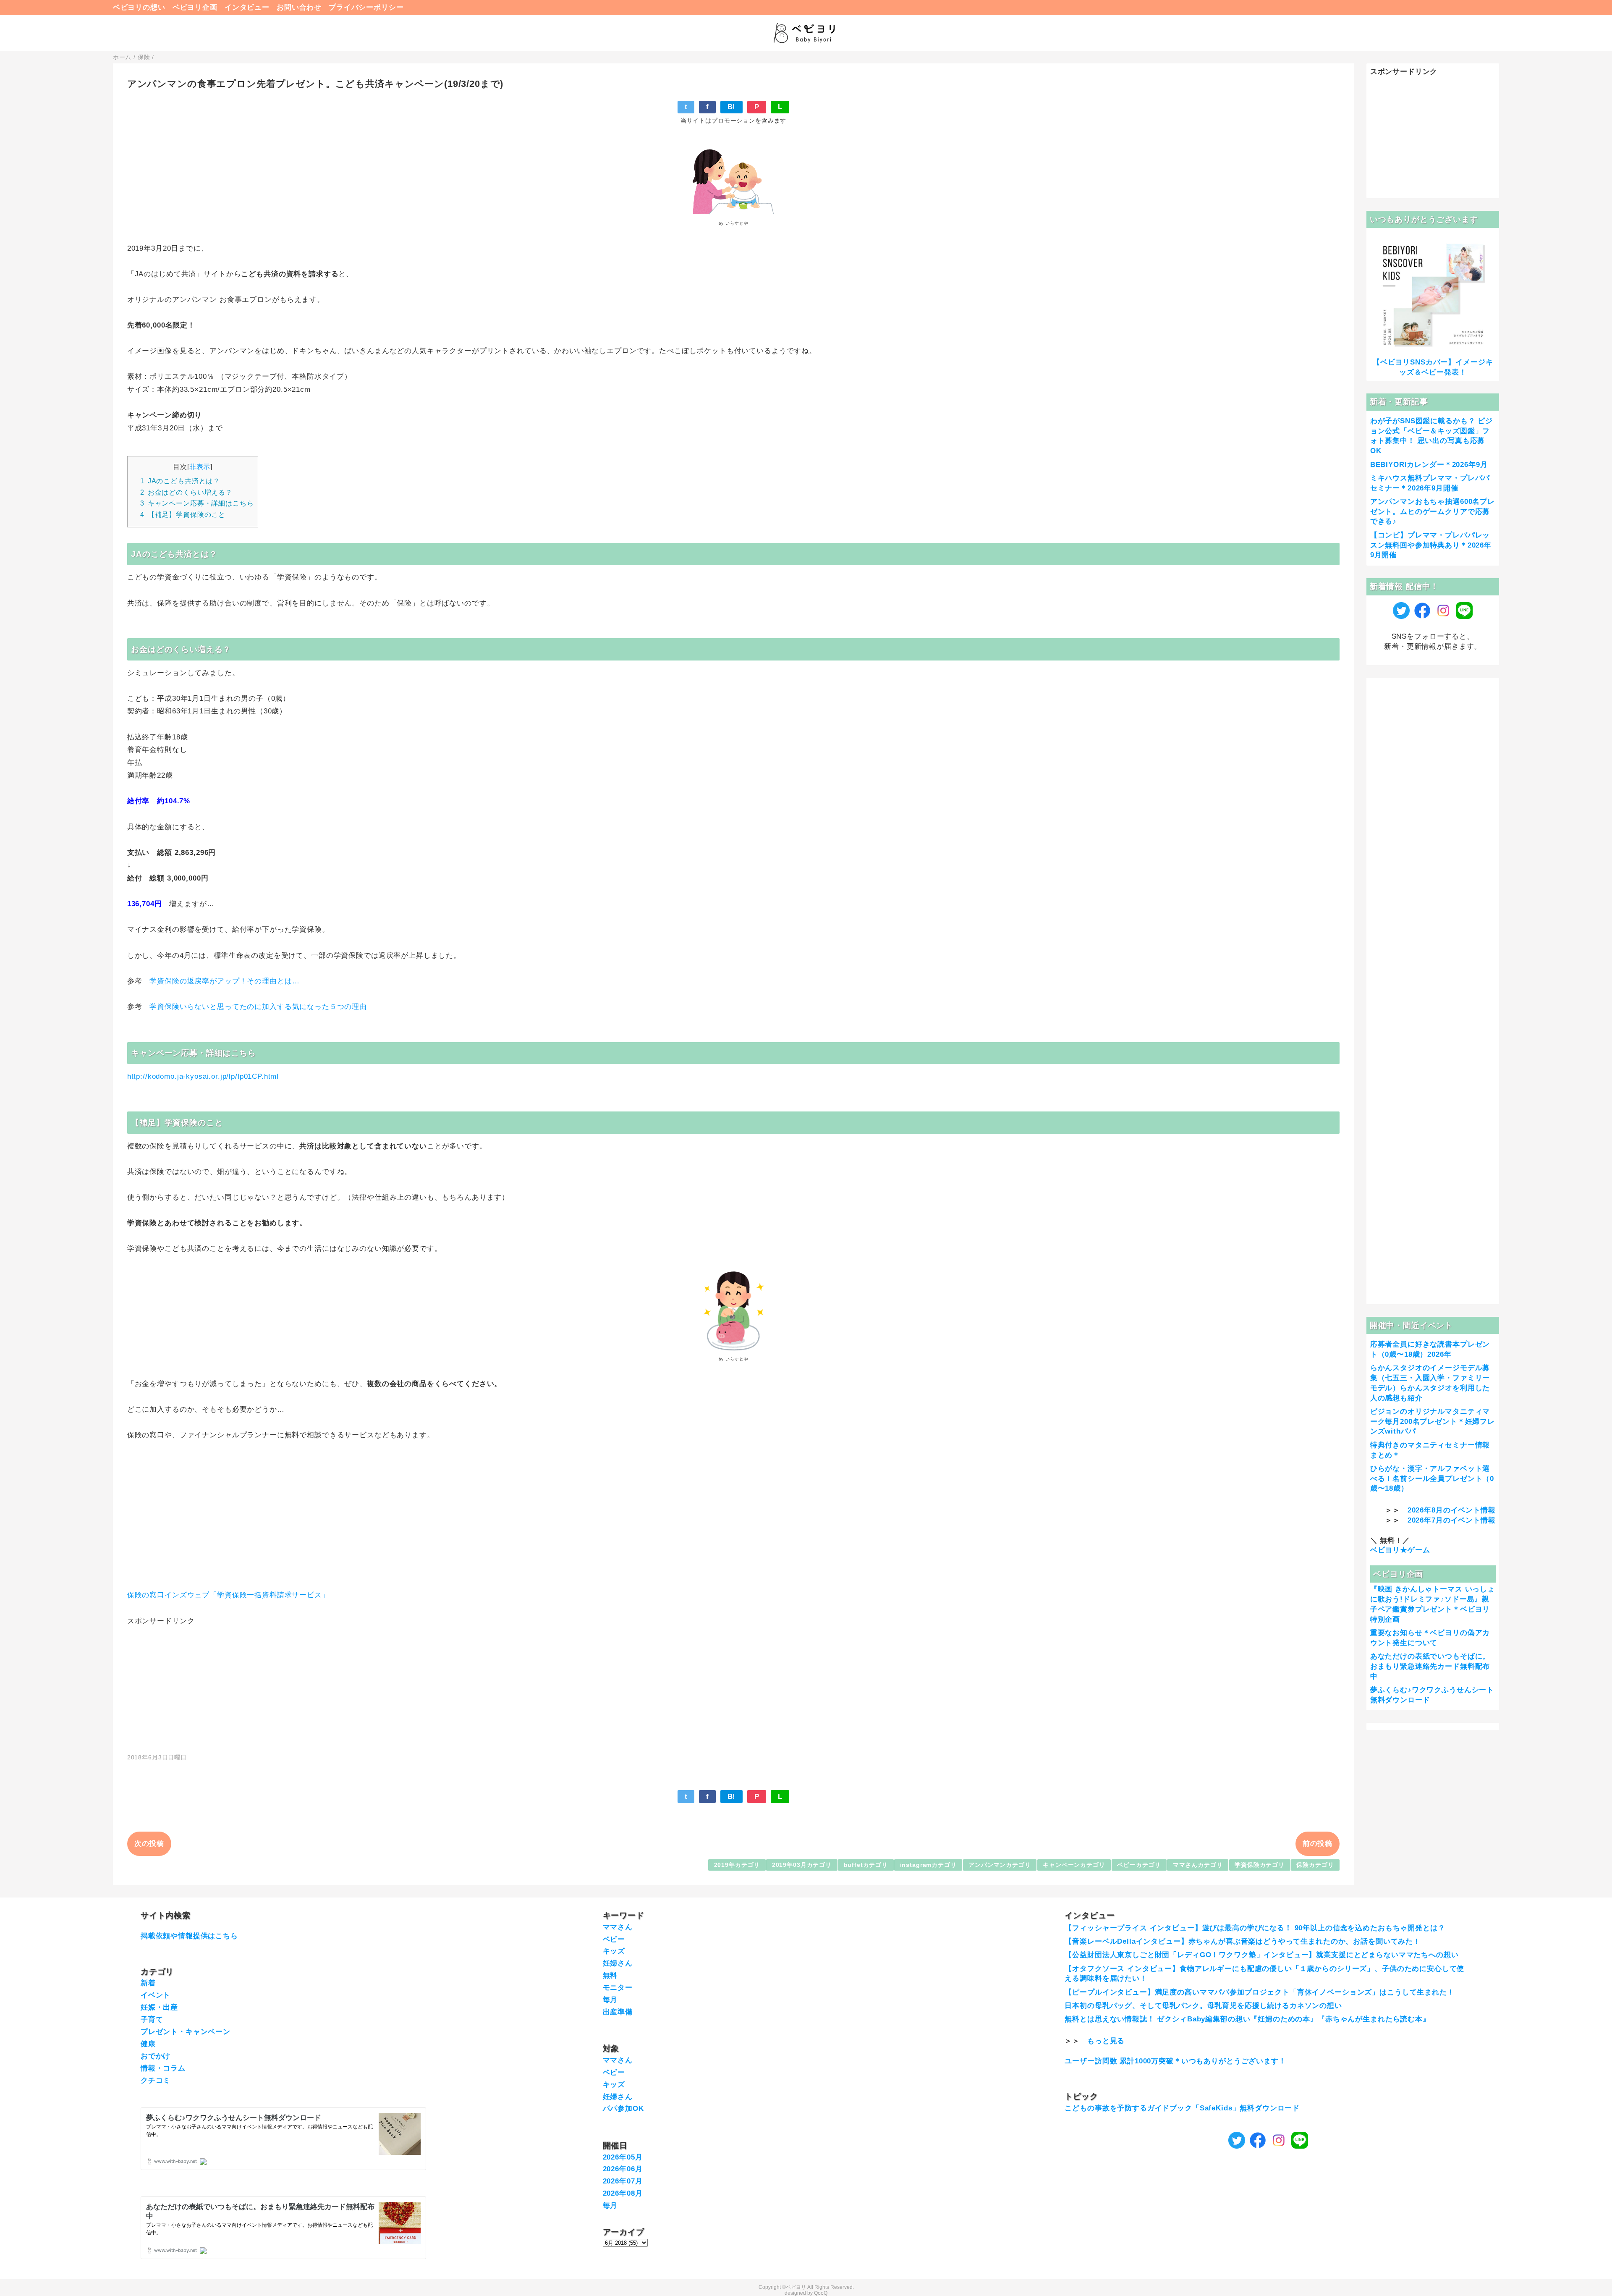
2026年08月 (623, 2193)
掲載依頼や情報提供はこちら (189, 1936)
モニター (618, 1988)
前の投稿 (1318, 1844)
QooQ (821, 2293)
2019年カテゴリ (737, 1865)
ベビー (614, 1939)
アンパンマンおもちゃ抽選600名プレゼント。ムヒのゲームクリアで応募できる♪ (1433, 512)
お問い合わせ (299, 7)
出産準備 (618, 2012)
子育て (152, 2019)
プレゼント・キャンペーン (186, 2032)
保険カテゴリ (1315, 1865)
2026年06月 (623, 2169)
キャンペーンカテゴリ (1074, 1865)
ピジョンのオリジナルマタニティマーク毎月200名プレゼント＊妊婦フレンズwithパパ (1433, 1422)
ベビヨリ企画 (195, 7)
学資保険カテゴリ (1260, 1865)
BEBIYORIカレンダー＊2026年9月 (1429, 465)
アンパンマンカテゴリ (1000, 1865)
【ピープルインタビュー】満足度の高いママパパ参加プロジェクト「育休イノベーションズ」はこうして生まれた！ (1259, 1992)
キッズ (614, 1951)
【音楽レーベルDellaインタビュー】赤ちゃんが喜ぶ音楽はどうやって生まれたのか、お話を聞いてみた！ (1243, 1941)
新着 (148, 1983)
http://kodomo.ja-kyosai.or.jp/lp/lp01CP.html (203, 1076)
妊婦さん (618, 1963)
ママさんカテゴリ (1198, 1865)
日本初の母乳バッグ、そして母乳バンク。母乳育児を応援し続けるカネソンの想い (1203, 2006)
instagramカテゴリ (928, 1865)
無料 (610, 1975)
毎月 (610, 2000)
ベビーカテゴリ (1139, 1865)
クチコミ (156, 2080)
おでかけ (156, 2056)
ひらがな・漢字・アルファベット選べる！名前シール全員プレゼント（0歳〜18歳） (1432, 1479)
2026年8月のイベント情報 (1452, 1510)
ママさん (618, 1927)
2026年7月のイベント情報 (1452, 1520)
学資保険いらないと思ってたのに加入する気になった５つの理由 (258, 1007)
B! (732, 107)
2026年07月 (623, 2181)
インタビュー (247, 7)
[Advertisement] (733, 1685)
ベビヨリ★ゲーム (1400, 1550)
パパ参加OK (623, 2109)
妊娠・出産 (159, 2007)
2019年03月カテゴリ (802, 1865)
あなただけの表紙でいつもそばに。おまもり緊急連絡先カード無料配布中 (1430, 1666)
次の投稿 (149, 1844)
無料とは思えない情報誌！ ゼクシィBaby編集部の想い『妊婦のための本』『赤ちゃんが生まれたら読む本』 (1247, 2019)
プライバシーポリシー (366, 7)
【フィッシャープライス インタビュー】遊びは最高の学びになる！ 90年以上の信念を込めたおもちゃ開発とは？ (1255, 1928)
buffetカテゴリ (866, 1865)
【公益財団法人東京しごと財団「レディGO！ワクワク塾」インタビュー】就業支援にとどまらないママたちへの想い (1261, 1955)
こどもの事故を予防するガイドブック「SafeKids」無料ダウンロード (1182, 2108)
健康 (148, 2044)
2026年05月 (623, 2157)
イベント (156, 1995)
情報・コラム (163, 2068)
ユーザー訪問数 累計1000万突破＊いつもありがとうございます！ (1175, 2061)
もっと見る (1106, 2041)
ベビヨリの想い (139, 7)
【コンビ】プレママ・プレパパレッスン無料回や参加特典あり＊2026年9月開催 (1431, 545)
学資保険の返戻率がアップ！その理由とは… (226, 981)
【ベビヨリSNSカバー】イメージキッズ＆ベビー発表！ (1433, 367)
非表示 (200, 467)
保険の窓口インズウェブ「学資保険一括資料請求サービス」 (228, 1595)
